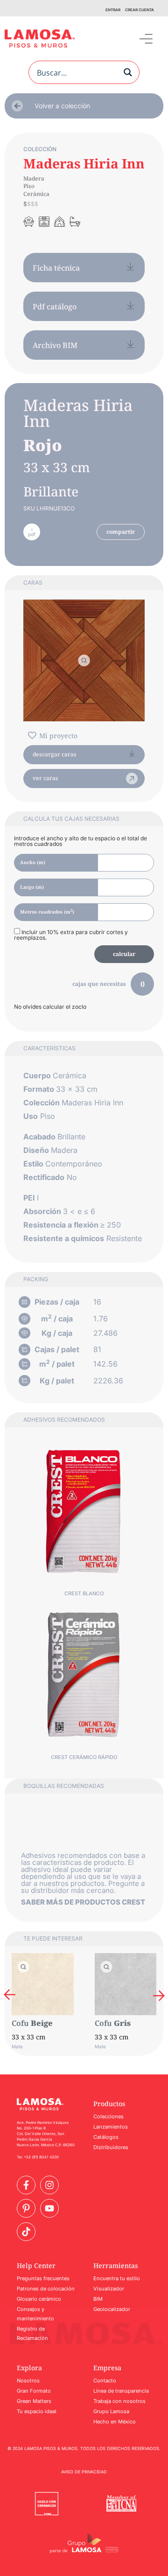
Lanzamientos (111, 2127)
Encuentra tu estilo (117, 2278)
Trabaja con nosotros (119, 2401)
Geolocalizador (112, 2309)
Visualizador (109, 2289)
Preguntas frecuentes (43, 2278)
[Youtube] (49, 2208)
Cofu (20, 2023)
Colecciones (108, 2116)
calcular (124, 954)
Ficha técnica (56, 268)
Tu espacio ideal (37, 2411)
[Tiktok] (26, 2232)
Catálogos (106, 2137)
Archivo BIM (55, 345)
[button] (146, 38)
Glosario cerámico (39, 2299)
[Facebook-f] (26, 2185)
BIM (98, 2299)
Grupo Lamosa (111, 2411)
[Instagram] (49, 2185)
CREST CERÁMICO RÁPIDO (84, 1757)
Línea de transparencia (121, 2391)
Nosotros (28, 2381)
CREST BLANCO (84, 1593)
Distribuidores (111, 2147)
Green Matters (34, 2401)
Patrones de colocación (46, 2289)
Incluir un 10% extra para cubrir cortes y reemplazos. (71, 935)
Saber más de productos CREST (83, 1902)
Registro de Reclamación (32, 2333)
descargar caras (55, 754)
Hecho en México (115, 2422)
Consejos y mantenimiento (35, 2314)
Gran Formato (34, 2391)
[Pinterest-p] (26, 2208)
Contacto (105, 2381)
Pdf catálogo (55, 307)
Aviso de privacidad (84, 2472)
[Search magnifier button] (128, 72)
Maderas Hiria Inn (84, 163)
